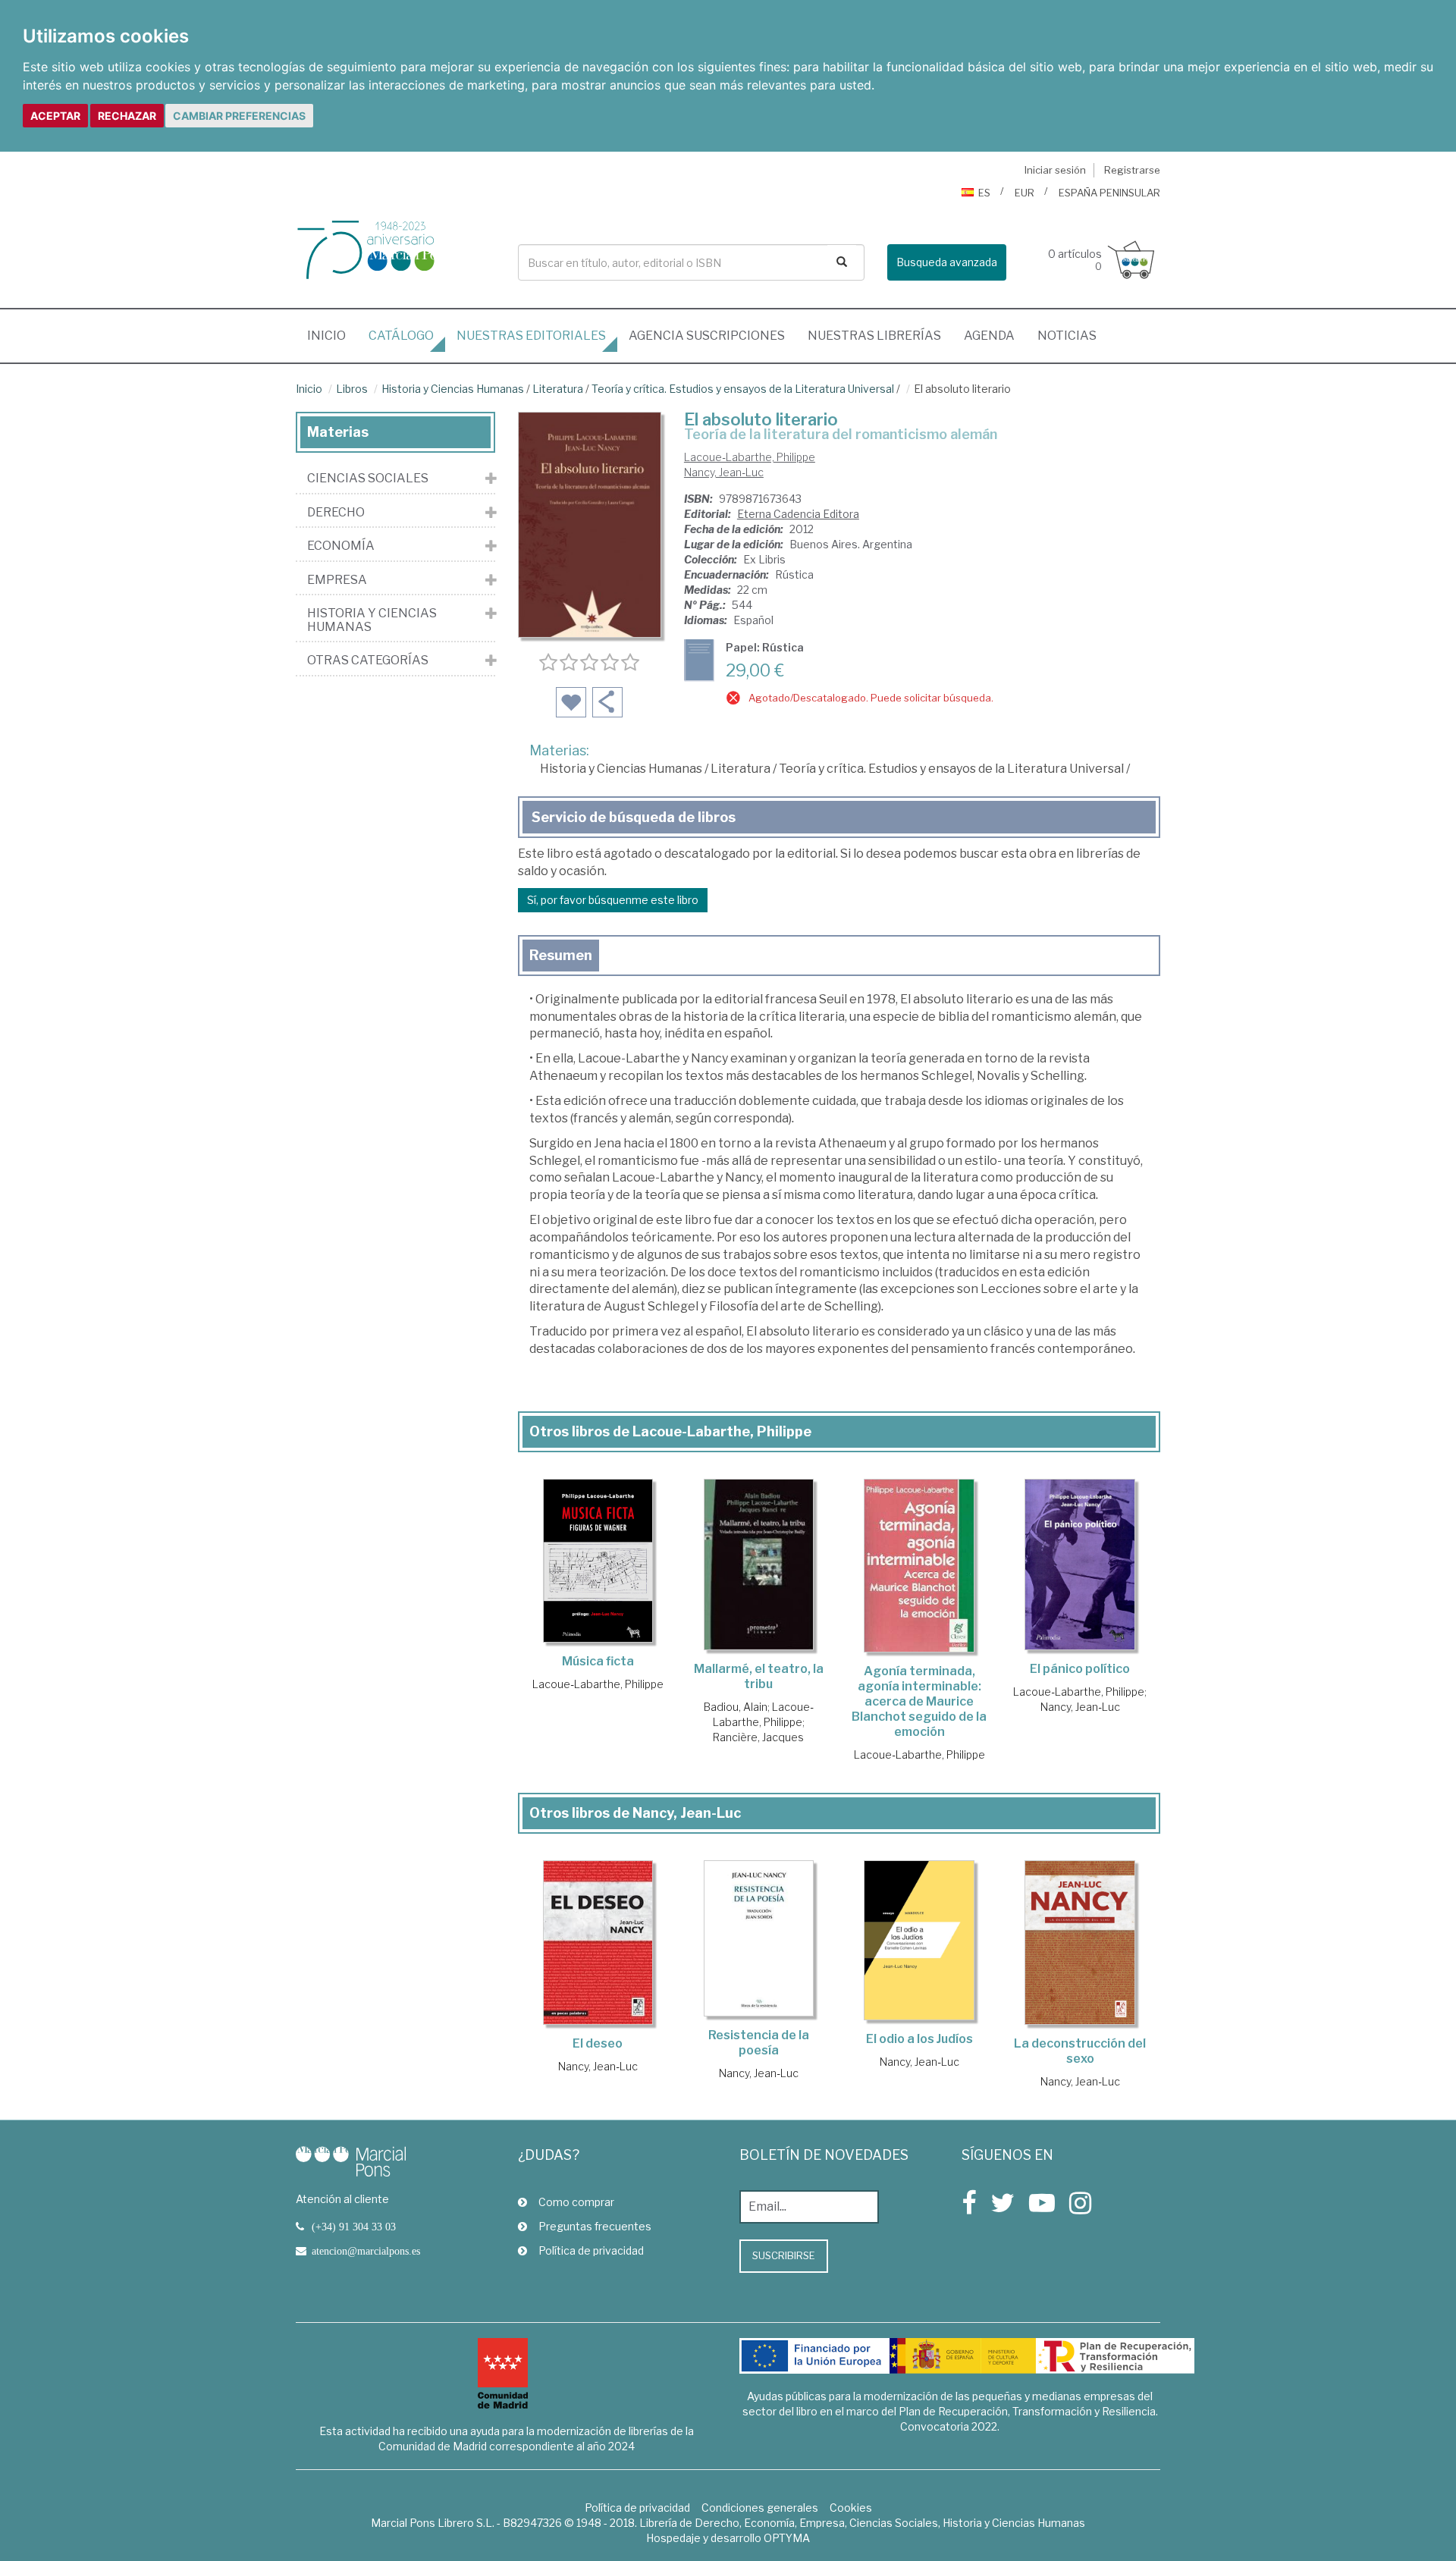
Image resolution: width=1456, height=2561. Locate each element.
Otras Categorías (368, 661)
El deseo (598, 2043)
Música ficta (598, 1661)
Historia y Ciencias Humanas (453, 389)
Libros (352, 389)
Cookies (851, 2508)
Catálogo (401, 336)
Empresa (337, 580)
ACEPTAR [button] (55, 116)
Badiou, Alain (736, 1707)
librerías (874, 336)
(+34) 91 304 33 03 (354, 2227)
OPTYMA (787, 2538)
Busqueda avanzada (947, 262)
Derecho (336, 513)
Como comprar (576, 2202)
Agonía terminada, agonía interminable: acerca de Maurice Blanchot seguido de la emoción (919, 1701)
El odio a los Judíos (919, 2039)
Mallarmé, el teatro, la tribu (759, 1676)
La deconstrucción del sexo (1080, 2051)
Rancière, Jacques (758, 1737)
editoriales (531, 336)
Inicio (332, 335)
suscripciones (707, 336)
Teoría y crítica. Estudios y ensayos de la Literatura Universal (743, 389)
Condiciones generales (760, 2508)
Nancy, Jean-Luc (724, 472)
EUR (1025, 193)
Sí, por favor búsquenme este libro (613, 900)
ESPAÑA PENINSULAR (1109, 193)
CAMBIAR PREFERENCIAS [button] (239, 116)
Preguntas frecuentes (595, 2226)
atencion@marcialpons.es (366, 2251)
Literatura (558, 389)
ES (984, 193)
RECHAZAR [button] (127, 116)
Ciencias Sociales (368, 479)
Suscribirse (784, 2255)
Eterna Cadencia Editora (798, 514)
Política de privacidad (591, 2250)
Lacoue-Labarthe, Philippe (750, 457)
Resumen (561, 955)
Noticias (1067, 336)
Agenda (989, 336)
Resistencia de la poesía (759, 2043)
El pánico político (1080, 1669)
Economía (341, 546)
